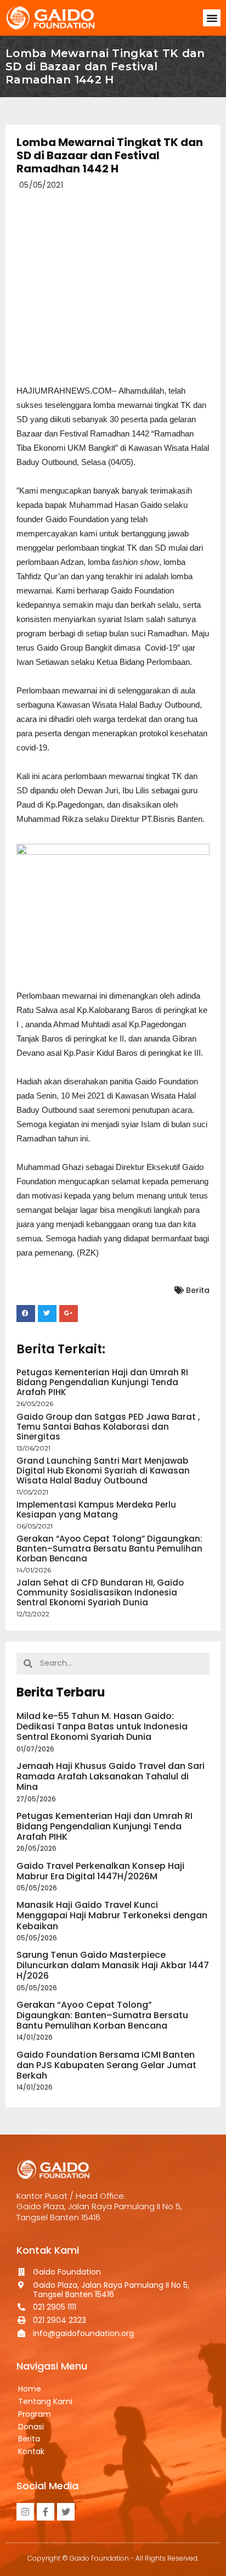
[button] (212, 18)
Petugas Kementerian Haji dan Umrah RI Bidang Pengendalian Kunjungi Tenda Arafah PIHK (102, 1382)
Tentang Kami (45, 2401)
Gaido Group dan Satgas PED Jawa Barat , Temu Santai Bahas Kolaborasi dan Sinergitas (108, 1427)
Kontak (31, 2451)
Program (35, 2414)
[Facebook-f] (46, 2512)
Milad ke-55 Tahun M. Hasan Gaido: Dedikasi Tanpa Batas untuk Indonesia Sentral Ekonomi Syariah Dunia (102, 1726)
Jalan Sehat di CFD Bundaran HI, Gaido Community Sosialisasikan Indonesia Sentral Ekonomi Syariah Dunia (100, 1592)
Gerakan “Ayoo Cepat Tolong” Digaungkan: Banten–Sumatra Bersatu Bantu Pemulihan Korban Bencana (109, 1549)
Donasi (31, 2427)
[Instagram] (25, 2512)
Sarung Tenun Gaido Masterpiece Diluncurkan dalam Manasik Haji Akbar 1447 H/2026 (113, 1965)
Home (30, 2389)
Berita (198, 1290)
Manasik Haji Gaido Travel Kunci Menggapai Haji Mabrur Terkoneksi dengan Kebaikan (112, 1915)
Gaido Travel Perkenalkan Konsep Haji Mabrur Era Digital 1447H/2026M (100, 1871)
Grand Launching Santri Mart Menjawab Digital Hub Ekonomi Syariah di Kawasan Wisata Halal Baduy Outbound (103, 1471)
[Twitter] (66, 2512)
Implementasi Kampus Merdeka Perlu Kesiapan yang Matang (96, 1510)
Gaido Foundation (99, 2558)
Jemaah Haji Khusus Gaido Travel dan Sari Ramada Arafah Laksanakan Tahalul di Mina (111, 1776)
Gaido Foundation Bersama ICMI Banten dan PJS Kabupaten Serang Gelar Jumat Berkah (106, 2065)
